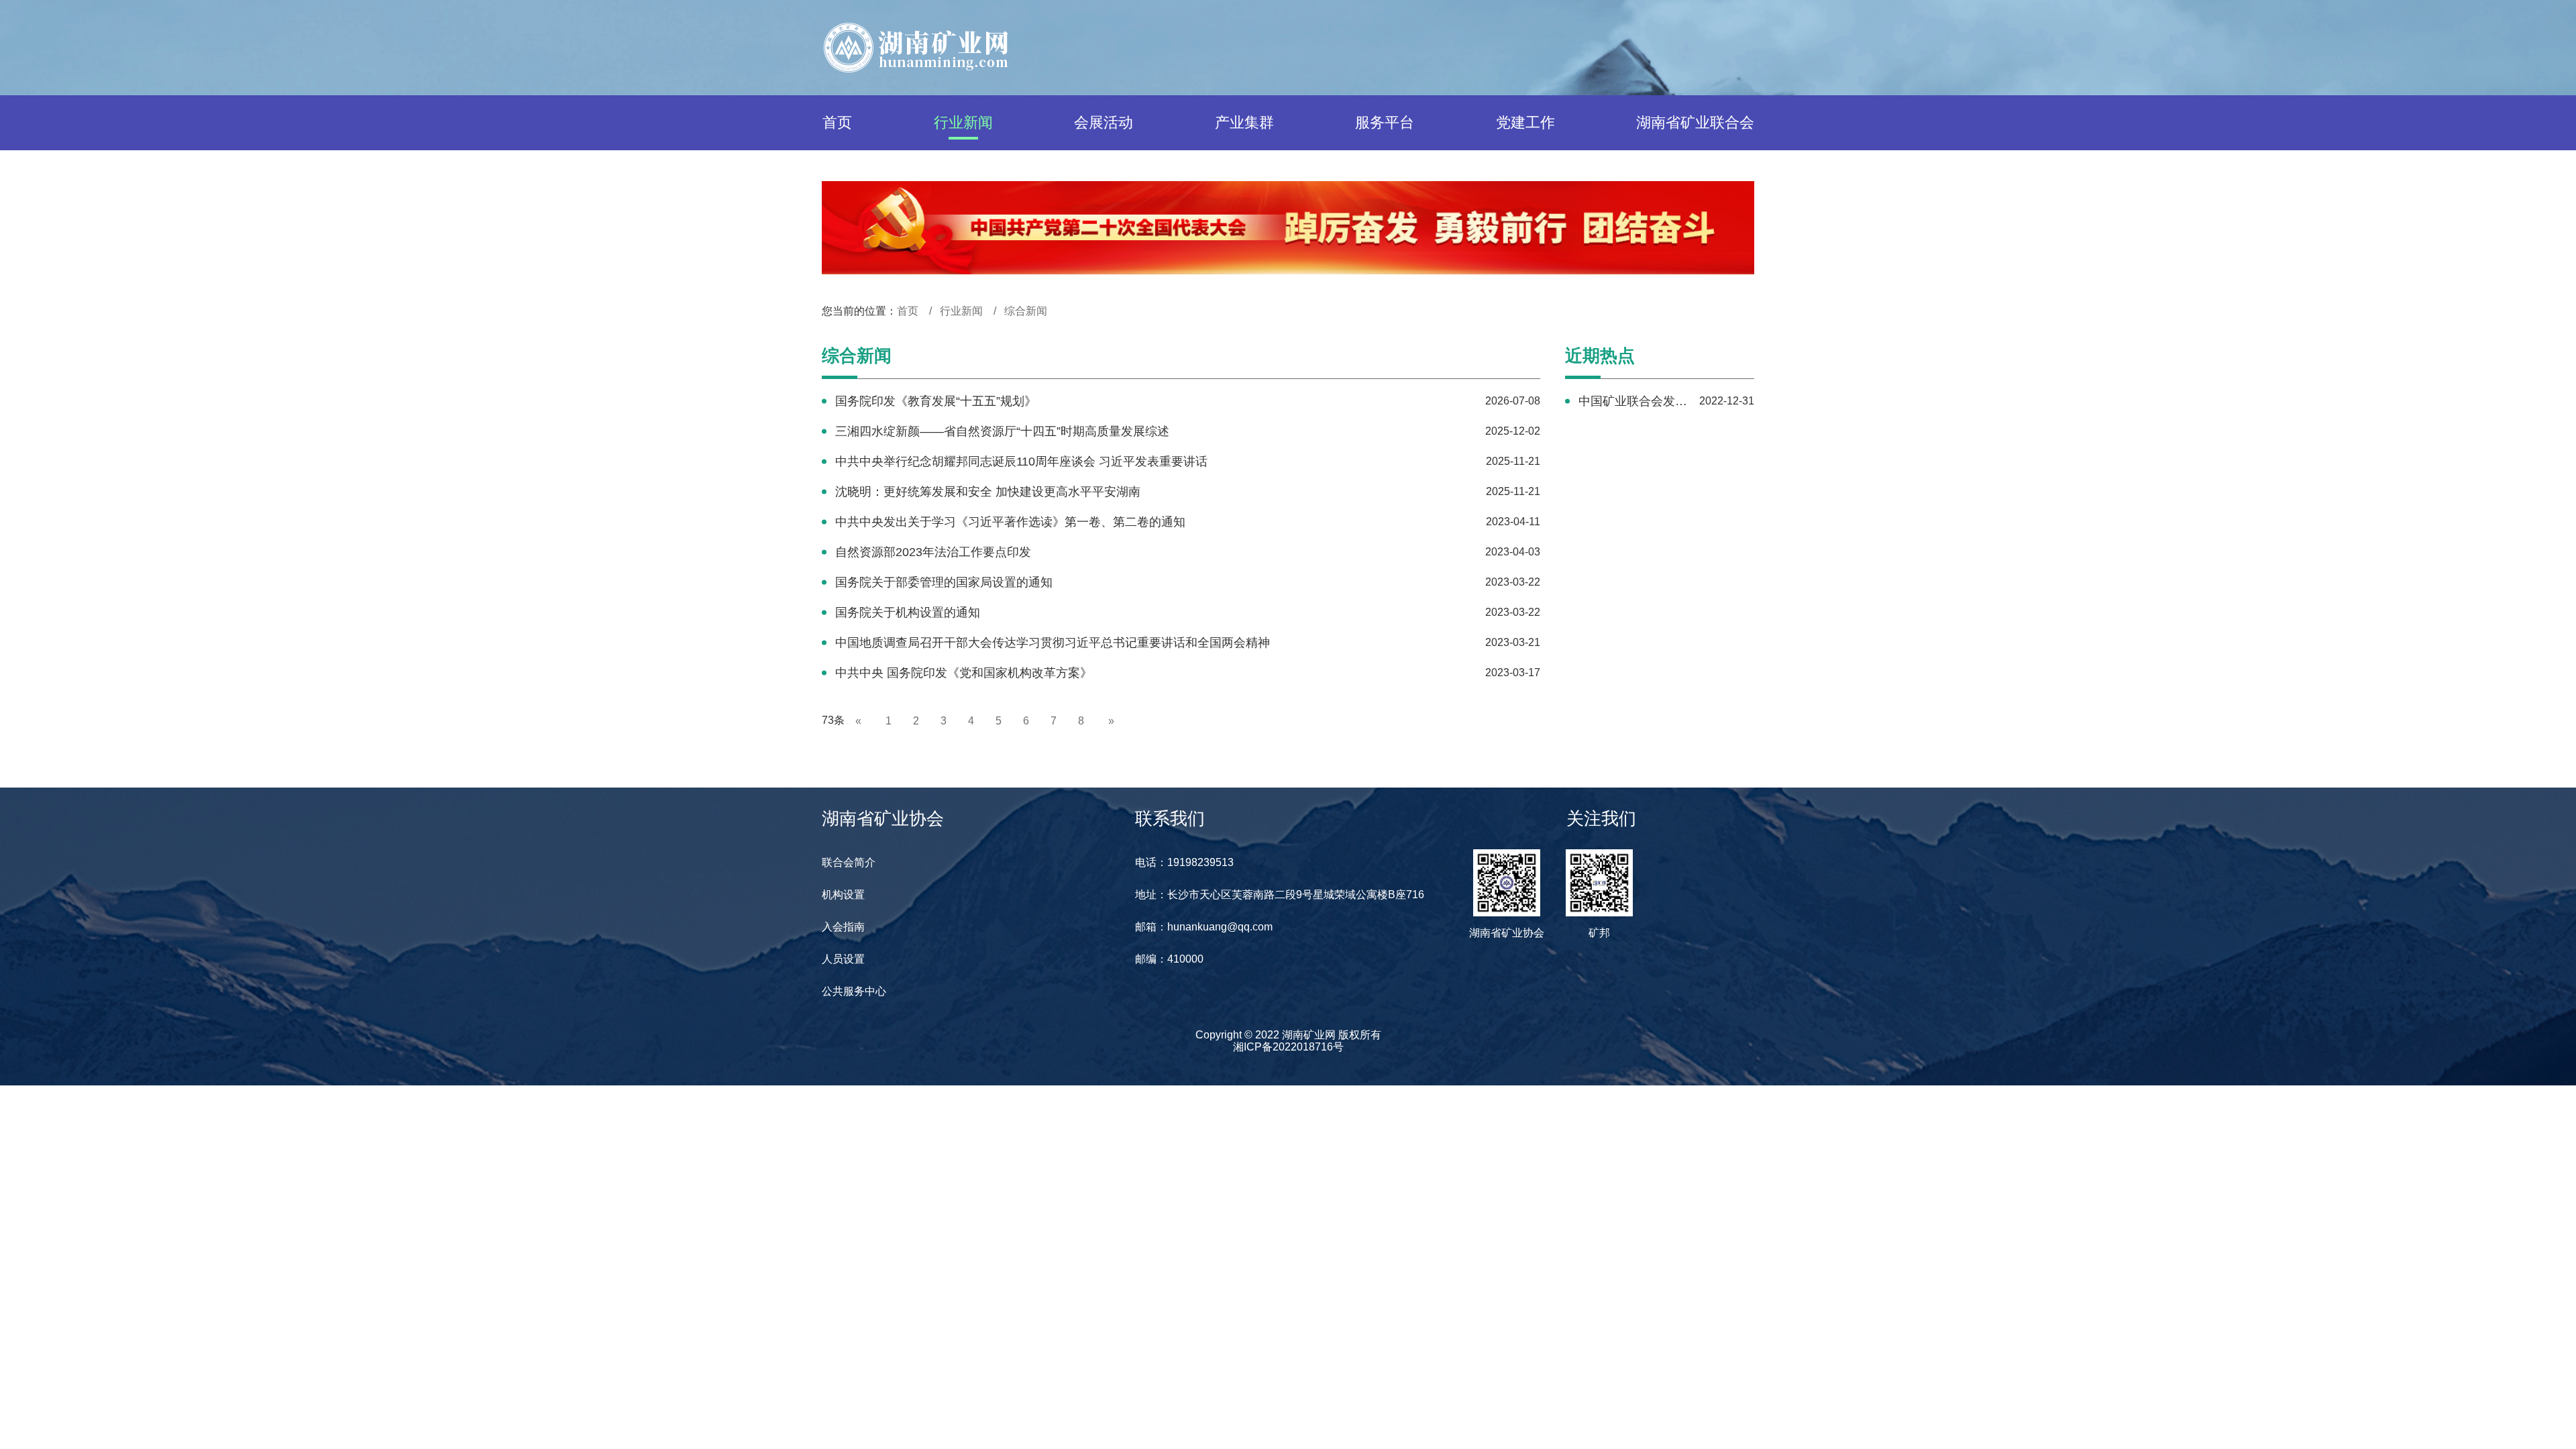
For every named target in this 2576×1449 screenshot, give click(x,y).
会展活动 (1104, 122)
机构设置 (843, 895)
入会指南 (843, 927)
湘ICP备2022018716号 (1288, 1047)
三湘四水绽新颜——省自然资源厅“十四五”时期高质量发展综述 (1002, 431)
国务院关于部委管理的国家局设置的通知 (944, 582)
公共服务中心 (854, 991)
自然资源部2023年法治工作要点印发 (933, 552)
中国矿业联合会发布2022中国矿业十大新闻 (1633, 401)
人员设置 (843, 959)
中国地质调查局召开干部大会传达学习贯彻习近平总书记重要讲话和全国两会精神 (1053, 643)
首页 (837, 122)
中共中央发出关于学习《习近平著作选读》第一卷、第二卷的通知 (1010, 522)
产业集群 (1244, 122)
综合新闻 (1026, 311)
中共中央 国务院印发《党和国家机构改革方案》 (964, 673)
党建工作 (1525, 122)
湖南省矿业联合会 (1695, 122)
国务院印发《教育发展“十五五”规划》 (936, 401)
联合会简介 (849, 862)
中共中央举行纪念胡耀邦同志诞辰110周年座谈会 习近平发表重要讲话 (1021, 462)
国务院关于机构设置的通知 (908, 612)
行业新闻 (963, 122)
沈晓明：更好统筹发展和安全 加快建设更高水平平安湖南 (988, 492)
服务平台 (1385, 122)
